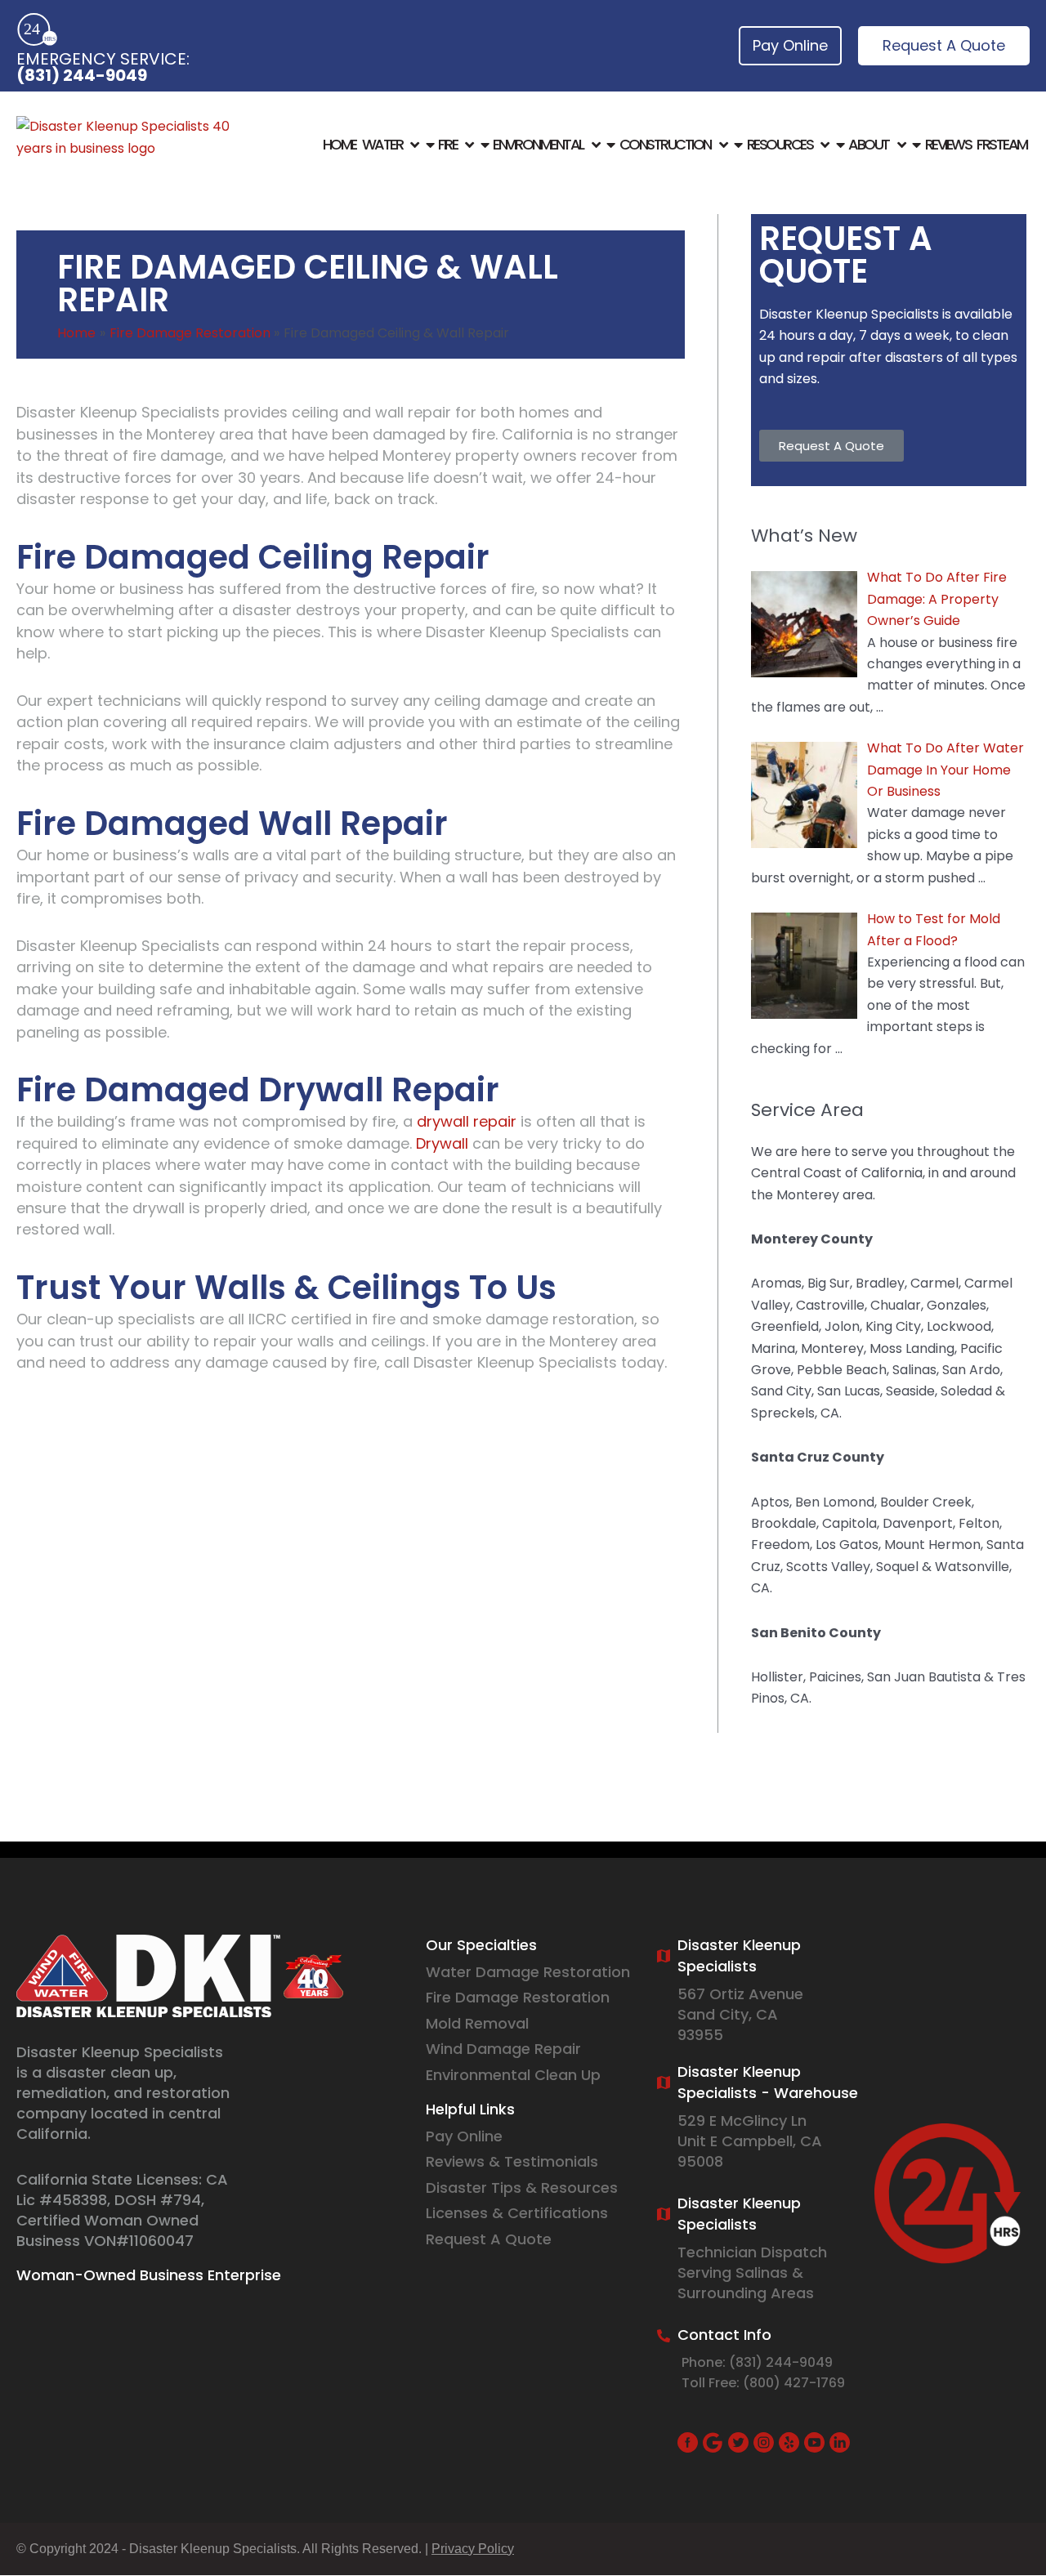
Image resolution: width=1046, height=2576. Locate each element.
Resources (780, 144)
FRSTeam (1002, 144)
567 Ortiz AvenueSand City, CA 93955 (740, 2014)
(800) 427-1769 (794, 2383)
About (869, 144)
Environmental (538, 144)
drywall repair (467, 1121)
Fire (447, 144)
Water (382, 144)
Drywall (442, 1143)
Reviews (948, 144)
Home (340, 144)
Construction (665, 144)
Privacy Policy (473, 2549)
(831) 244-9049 (82, 75)
